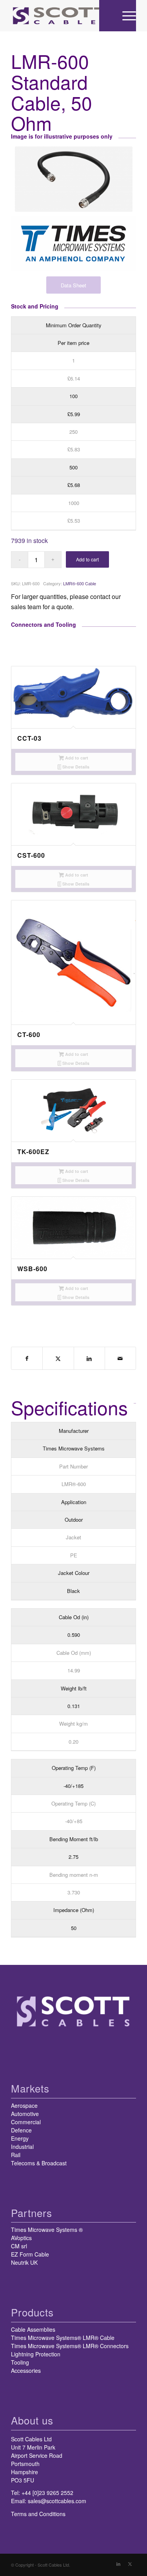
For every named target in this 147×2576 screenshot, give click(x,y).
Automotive (25, 2114)
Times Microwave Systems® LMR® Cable (63, 2338)
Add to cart (87, 559)
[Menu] (125, 16)
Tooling (20, 2362)
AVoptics (21, 2238)
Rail (16, 2155)
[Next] (124, 904)
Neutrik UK (24, 2262)
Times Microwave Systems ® (47, 2230)
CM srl (19, 2246)
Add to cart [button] (76, 758)
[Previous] (23, 904)
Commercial (26, 2122)
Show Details (75, 767)
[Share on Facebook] (27, 1358)
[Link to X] (130, 2563)
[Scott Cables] (61, 16)
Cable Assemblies (33, 2329)
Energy (20, 2138)
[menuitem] (107, 16)
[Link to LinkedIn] (118, 2563)
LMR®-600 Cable (80, 583)
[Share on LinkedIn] (89, 1358)
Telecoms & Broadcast (39, 2163)
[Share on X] (58, 1358)
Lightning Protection (36, 2354)
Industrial (22, 2147)
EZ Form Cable (30, 2254)
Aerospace (24, 2105)
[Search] (107, 16)
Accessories (26, 2370)
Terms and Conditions (38, 2514)
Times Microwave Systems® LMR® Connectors (70, 2346)
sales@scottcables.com (57, 2501)
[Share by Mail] (120, 1358)
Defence (21, 2130)
